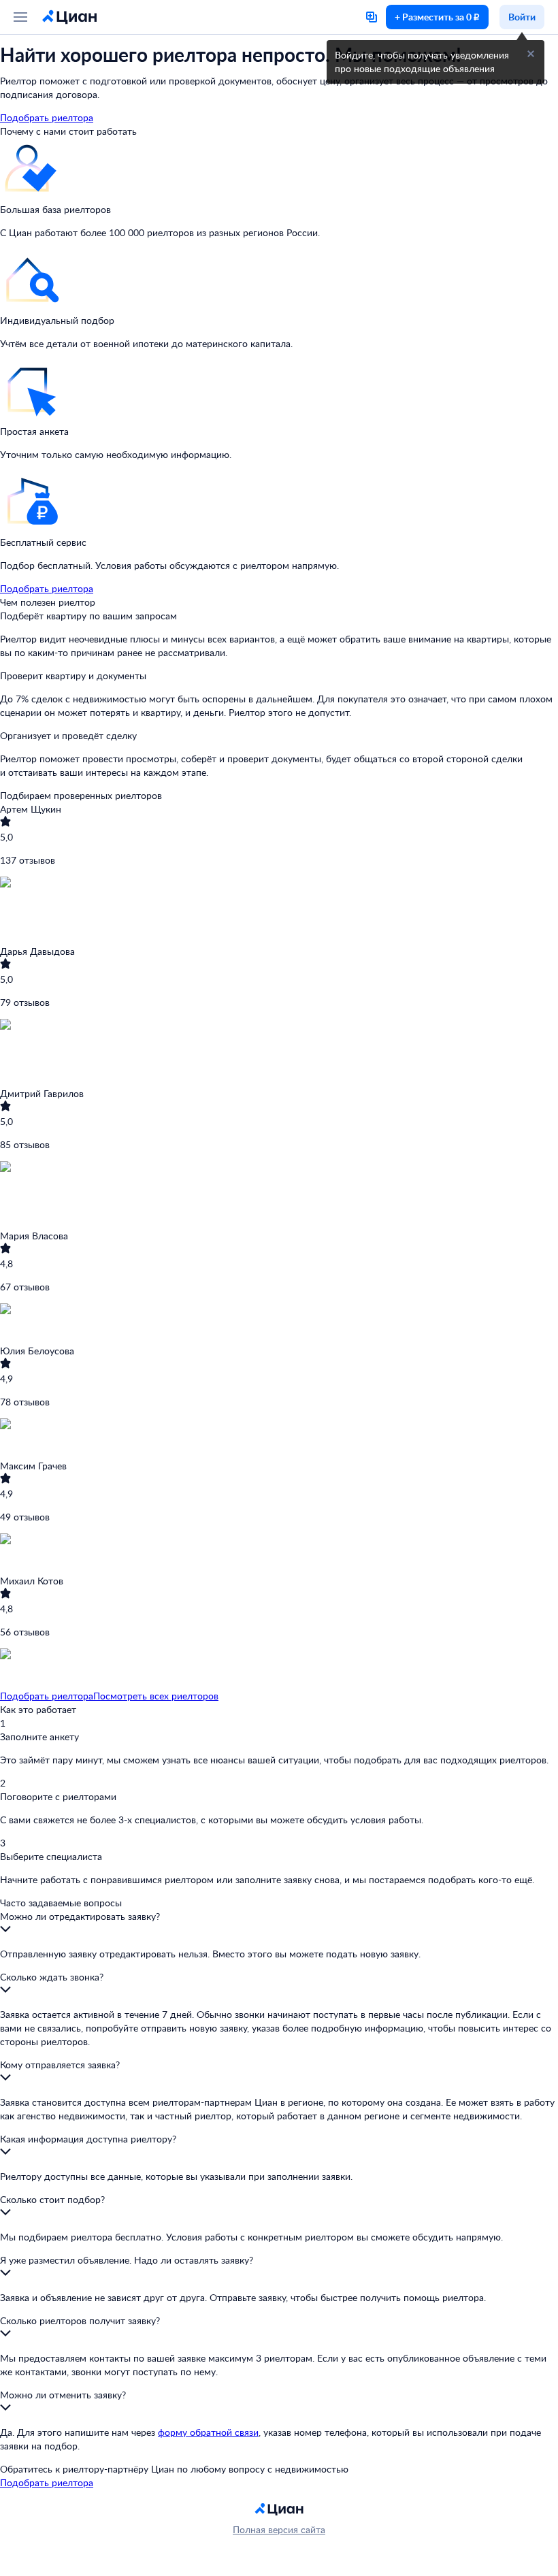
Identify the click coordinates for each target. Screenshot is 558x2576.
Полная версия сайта (279, 2529)
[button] (531, 54)
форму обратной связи (208, 2432)
